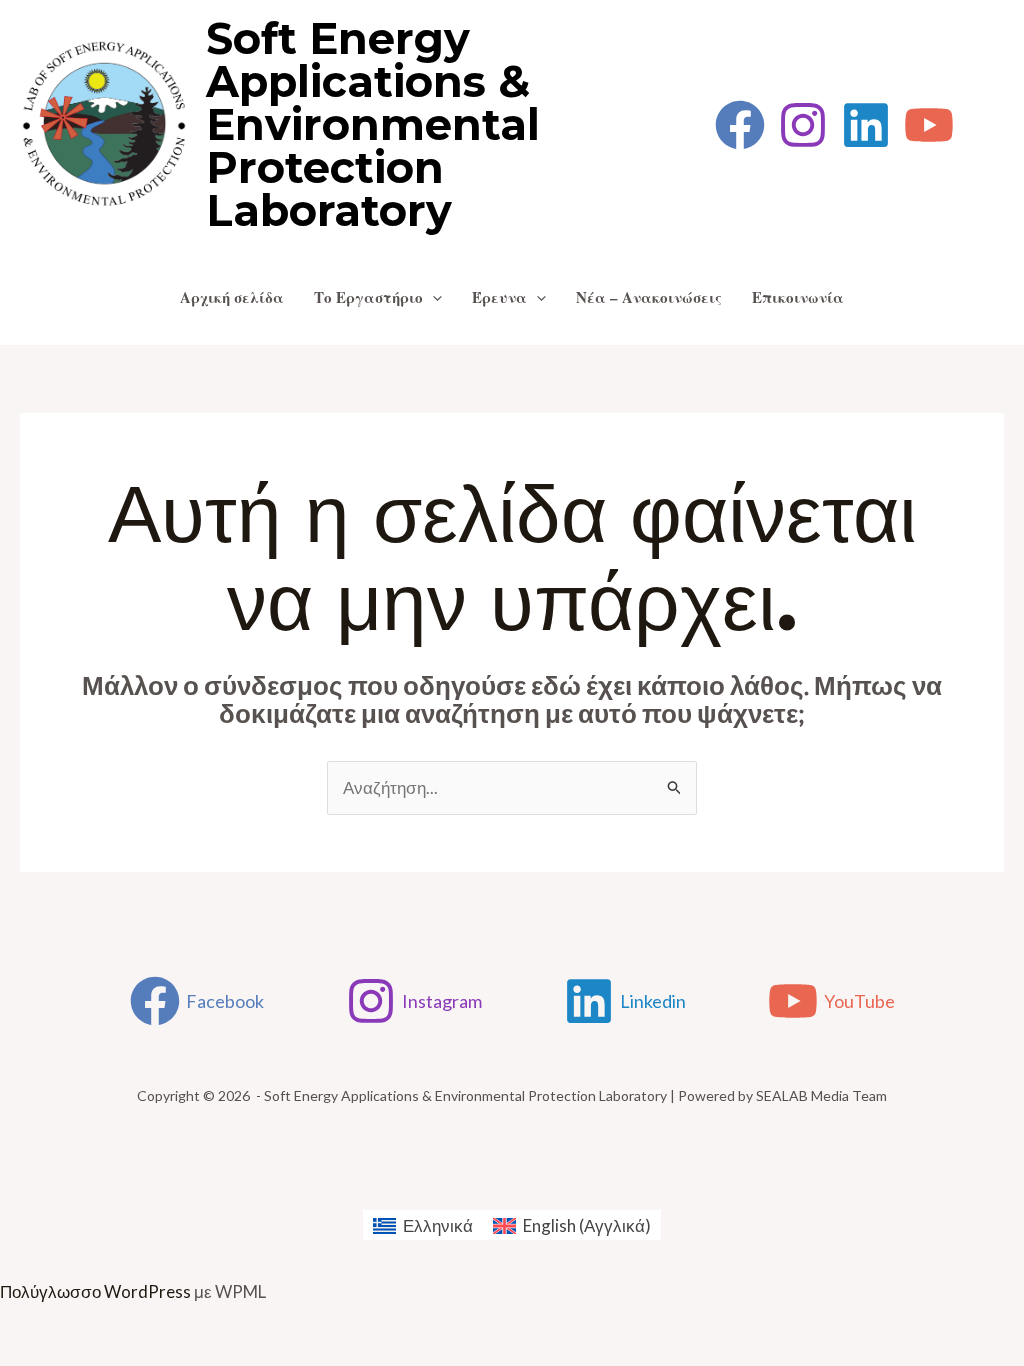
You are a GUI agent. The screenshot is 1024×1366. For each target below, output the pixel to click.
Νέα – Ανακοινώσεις (649, 297)
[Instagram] (803, 125)
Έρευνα (499, 297)
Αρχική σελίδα (232, 297)
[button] (432, 297)
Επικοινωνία (798, 297)
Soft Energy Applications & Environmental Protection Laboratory (373, 124)
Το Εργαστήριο (368, 297)
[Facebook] (740, 125)
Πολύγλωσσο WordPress (95, 1291)
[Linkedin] (866, 125)
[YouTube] (929, 125)
